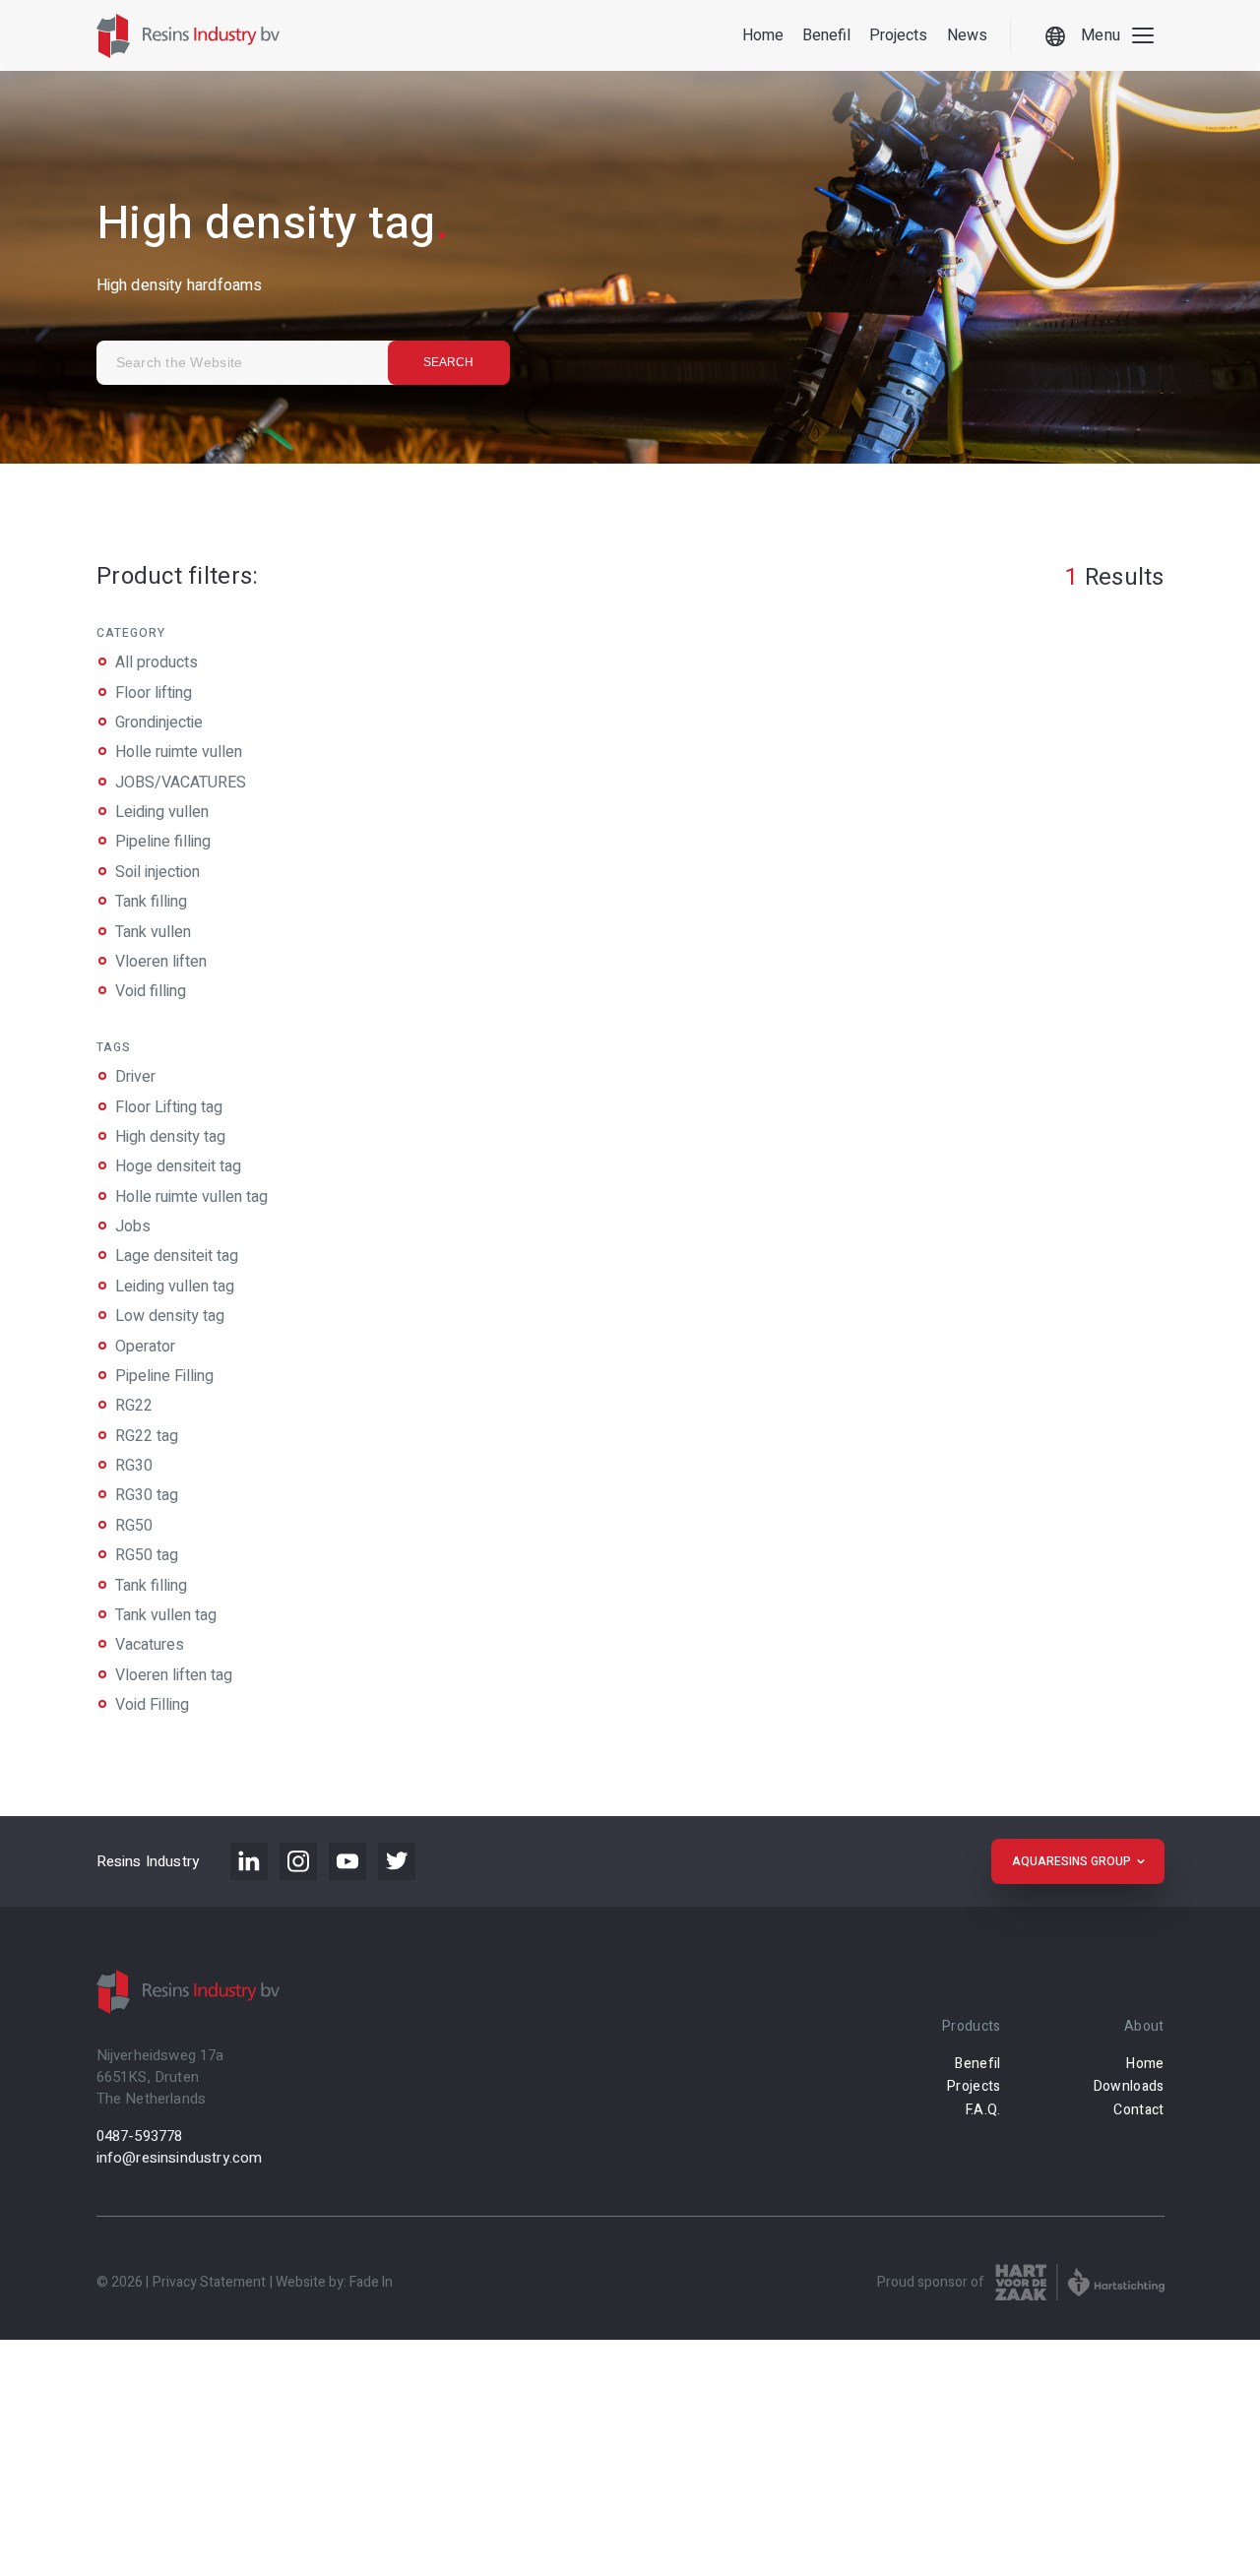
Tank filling (151, 903)
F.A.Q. (983, 2110)
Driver (135, 1077)
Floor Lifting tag (169, 1106)
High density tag (170, 1137)
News (967, 35)
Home (763, 35)
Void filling (151, 992)
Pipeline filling (163, 843)
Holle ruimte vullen (179, 753)
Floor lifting (154, 693)
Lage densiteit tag (177, 1256)
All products (157, 663)
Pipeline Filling (164, 1376)
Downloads (1129, 2086)
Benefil (826, 35)
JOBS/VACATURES (181, 783)
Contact (1138, 2110)
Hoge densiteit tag (178, 1166)
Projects (898, 35)
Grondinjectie (159, 723)
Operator (145, 1346)
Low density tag (170, 1316)
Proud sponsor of (931, 2282)
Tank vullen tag (166, 1615)
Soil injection (157, 872)
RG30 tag (147, 1495)
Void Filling (152, 1705)
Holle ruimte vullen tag (191, 1197)
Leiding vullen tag (175, 1287)
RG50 (134, 1526)
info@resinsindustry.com (180, 2158)
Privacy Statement (209, 2282)
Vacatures (150, 1645)
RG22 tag (147, 1436)
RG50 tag (147, 1555)
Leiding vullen (162, 812)
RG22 (134, 1406)
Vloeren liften (161, 962)
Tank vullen (153, 932)
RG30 (134, 1466)
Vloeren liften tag (174, 1675)
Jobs (133, 1226)
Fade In (371, 2282)
